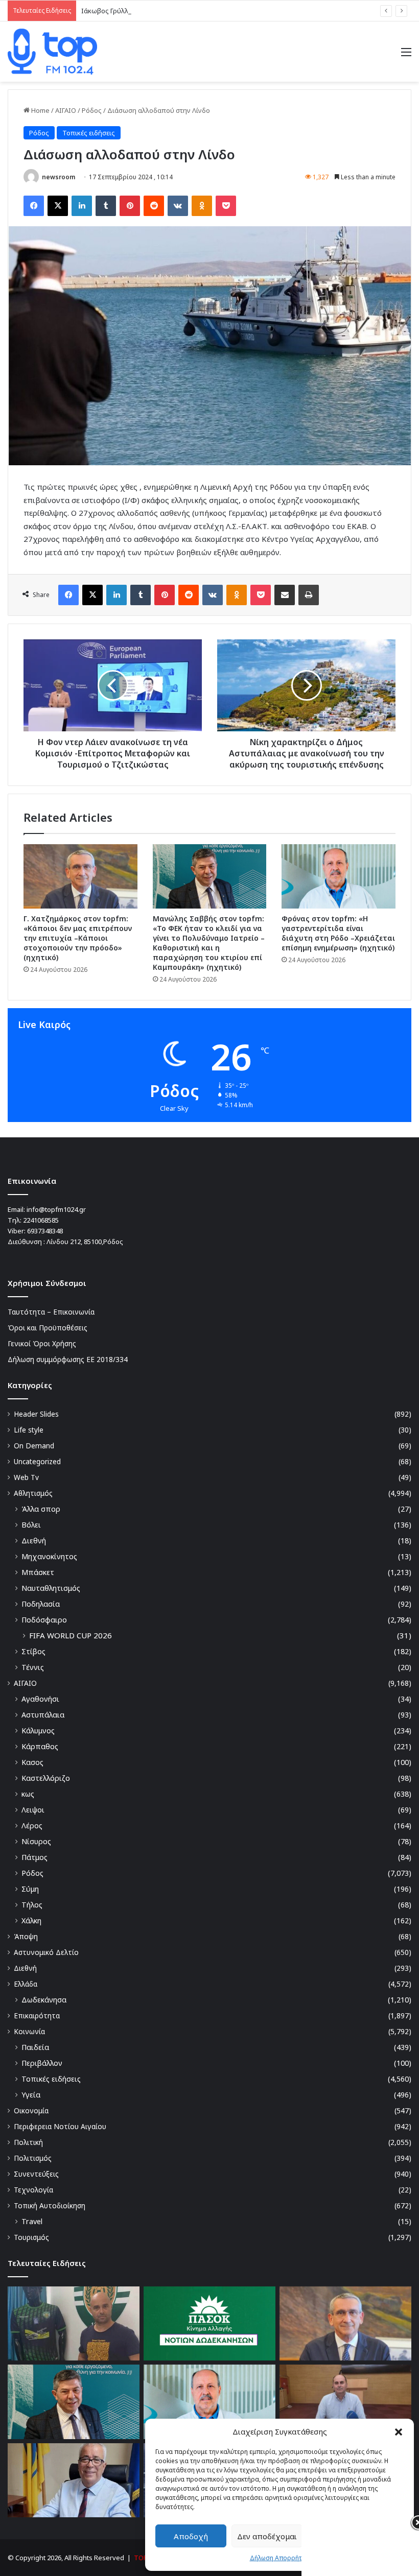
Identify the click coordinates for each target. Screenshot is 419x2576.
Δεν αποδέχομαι (267, 2536)
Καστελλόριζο (46, 1778)
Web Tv (26, 1477)
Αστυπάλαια (43, 1715)
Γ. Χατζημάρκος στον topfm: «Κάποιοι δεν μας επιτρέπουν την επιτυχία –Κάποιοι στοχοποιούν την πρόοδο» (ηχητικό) (78, 938)
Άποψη (26, 1936)
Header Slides (36, 1414)
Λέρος (32, 1826)
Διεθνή (34, 1541)
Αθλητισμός (33, 1493)
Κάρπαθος (40, 1746)
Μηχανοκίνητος (49, 1556)
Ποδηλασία (41, 1604)
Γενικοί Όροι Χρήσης (42, 1343)
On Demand (34, 1446)
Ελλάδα (26, 1984)
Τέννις (33, 1667)
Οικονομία (31, 2110)
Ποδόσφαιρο (44, 1620)
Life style (29, 1430)
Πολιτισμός (33, 2158)
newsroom (59, 177)
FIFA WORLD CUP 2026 (71, 1635)
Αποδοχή (191, 2536)
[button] (399, 2432)
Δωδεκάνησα (44, 2000)
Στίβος (33, 1651)
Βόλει (31, 1525)
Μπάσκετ (38, 1572)
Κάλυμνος (38, 1731)
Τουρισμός (31, 2237)
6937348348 (45, 1231)
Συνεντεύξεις (36, 2174)
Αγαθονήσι (40, 1699)
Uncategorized (37, 1461)
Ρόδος (92, 110)
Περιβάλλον (42, 2063)
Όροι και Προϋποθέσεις (48, 1328)
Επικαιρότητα (37, 2016)
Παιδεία (35, 2047)
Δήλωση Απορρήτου (280, 2558)
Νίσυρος (36, 1841)
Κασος (32, 1762)
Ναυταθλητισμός (51, 1588)
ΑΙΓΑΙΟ (66, 110)
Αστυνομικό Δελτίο (46, 1952)
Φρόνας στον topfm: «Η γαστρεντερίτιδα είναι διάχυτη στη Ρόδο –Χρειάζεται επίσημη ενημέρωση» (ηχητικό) (338, 933)
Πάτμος (34, 1857)
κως (28, 1794)
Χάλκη (31, 1921)
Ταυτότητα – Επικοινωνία (51, 1312)
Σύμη (30, 1889)
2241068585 (41, 1220)
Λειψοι (33, 1810)
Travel (32, 2221)
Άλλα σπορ (41, 1509)
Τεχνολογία (33, 2190)
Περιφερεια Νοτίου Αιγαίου (60, 2126)
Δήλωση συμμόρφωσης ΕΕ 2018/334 (68, 1359)
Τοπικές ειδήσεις (89, 133)
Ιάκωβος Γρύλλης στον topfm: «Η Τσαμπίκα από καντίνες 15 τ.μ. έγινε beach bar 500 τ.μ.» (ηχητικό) (234, 11)
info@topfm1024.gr (56, 1209)
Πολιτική (28, 2142)
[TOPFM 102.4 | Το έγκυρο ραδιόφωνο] (52, 52)
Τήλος (32, 1905)
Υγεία (31, 2095)
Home (40, 110)
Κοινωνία (29, 2031)
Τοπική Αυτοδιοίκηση (50, 2205)
